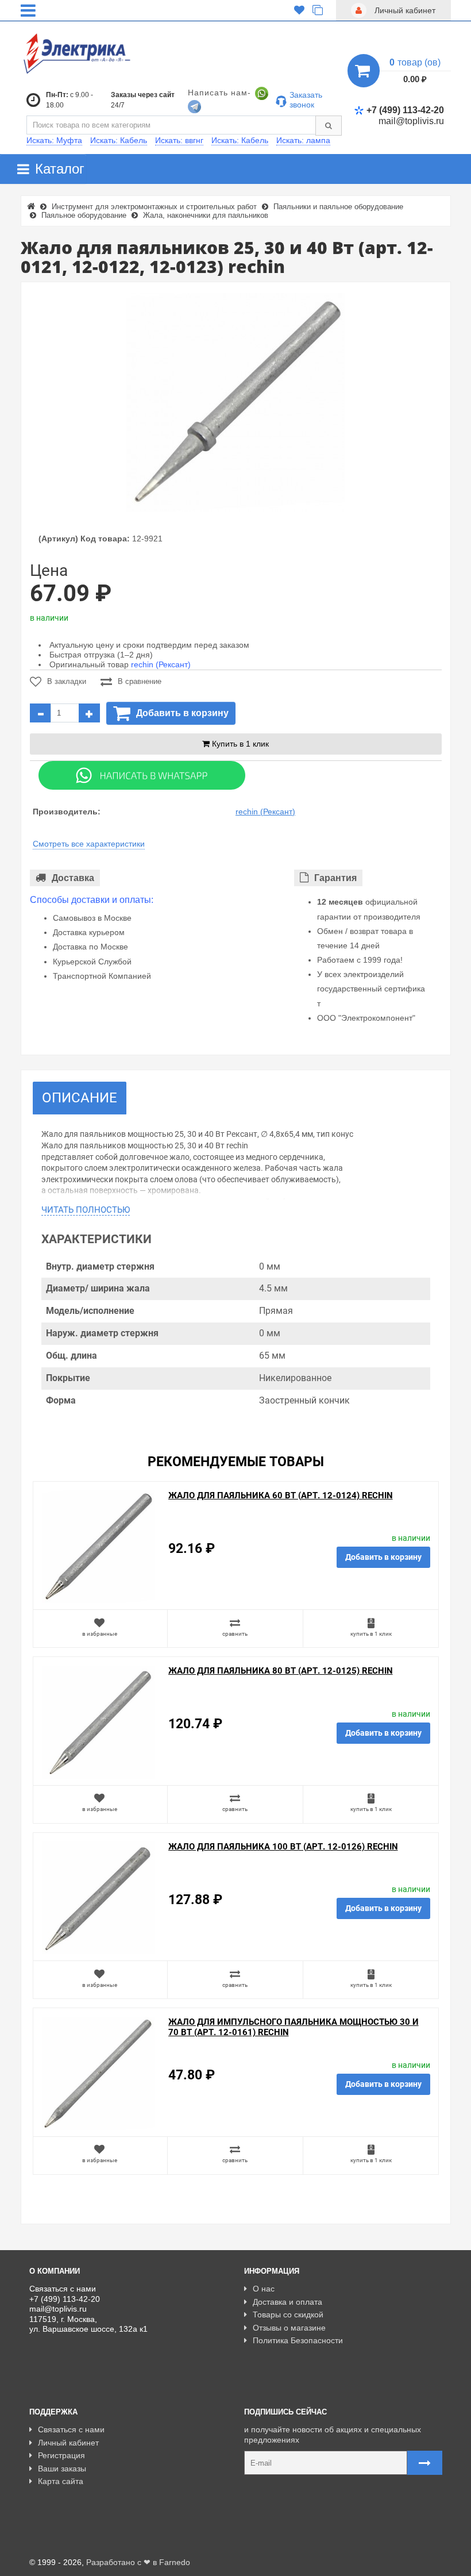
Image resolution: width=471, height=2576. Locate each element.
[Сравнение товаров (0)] (318, 10)
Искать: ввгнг (179, 140)
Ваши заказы (62, 2469)
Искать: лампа (303, 140)
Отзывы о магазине (289, 2328)
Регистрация (61, 2455)
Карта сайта (61, 2481)
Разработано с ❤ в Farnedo (138, 2562)
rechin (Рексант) (161, 664)
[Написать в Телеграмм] (194, 106)
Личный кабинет (68, 2443)
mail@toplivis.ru (411, 121)
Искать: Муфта (54, 140)
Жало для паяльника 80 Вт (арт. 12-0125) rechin (281, 1671)
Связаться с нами (71, 2429)
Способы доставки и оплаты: (92, 900)
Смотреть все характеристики (89, 844)
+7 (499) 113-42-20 (405, 110)
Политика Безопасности (298, 2340)
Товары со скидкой (288, 2314)
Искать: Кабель (119, 140)
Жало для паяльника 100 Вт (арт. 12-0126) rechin (283, 1847)
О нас (264, 2289)
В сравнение (140, 681)
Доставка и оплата (287, 2302)
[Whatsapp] (142, 774)
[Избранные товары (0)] (299, 10)
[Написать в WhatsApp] (262, 93)
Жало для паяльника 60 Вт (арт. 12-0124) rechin (281, 1495)
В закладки (67, 681)
